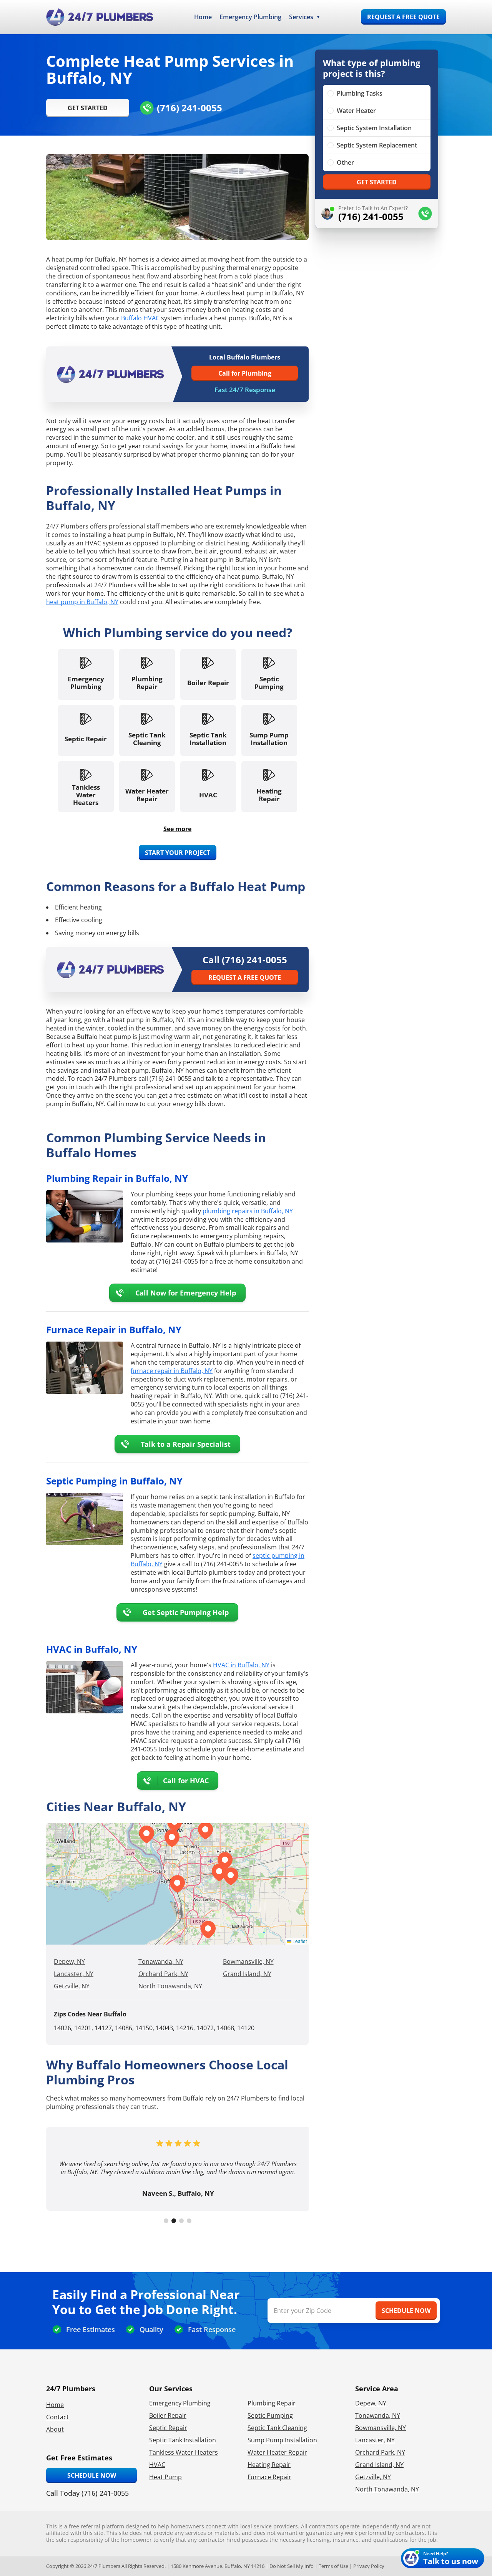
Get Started (88, 108)
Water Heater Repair (277, 2452)
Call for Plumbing (245, 373)
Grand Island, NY (247, 1974)
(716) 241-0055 (189, 108)
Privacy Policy (369, 2566)
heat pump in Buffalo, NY (82, 602)
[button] (219, 1872)
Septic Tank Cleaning (277, 2428)
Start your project (178, 853)
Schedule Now (92, 2475)
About (55, 2429)
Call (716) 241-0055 (245, 960)
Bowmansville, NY (248, 1961)
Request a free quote (403, 17)
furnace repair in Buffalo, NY (172, 1371)
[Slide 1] (166, 2221)
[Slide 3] (181, 2221)
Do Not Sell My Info (292, 2566)
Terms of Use (333, 2566)
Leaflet (299, 1941)
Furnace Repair (269, 2477)
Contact (57, 2417)
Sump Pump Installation (282, 2440)
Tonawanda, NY (161, 1961)
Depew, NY (69, 1961)
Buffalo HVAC (140, 318)
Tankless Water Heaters (184, 2452)
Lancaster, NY (74, 1974)
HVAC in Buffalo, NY (241, 1665)
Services (301, 17)
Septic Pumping (270, 2415)
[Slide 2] (174, 2221)
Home (203, 17)
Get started (377, 182)
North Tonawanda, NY (170, 1986)
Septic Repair (168, 2428)
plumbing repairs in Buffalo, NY (248, 1211)
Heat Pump (165, 2477)
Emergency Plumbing (250, 17)
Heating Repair (269, 2465)
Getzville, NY (72, 1986)
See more (177, 829)
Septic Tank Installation (183, 2440)
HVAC (157, 2465)
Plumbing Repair (272, 2403)
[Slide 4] (189, 2221)
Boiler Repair (168, 2415)
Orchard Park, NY (163, 1974)
